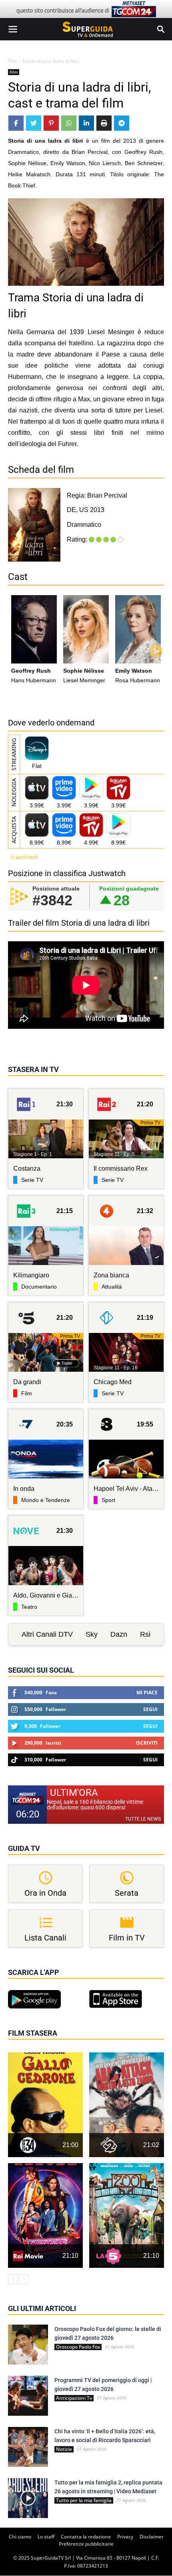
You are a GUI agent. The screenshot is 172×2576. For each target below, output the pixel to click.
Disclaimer (152, 2537)
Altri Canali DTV (47, 1634)
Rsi (145, 1634)
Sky (92, 1634)
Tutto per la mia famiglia (84, 2500)
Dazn (119, 1634)
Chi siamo (20, 2537)
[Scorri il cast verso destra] (156, 651)
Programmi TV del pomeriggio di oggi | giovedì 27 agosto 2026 (103, 2385)
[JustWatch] (23, 857)
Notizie (64, 2449)
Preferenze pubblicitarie (86, 2544)
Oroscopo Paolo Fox (78, 2347)
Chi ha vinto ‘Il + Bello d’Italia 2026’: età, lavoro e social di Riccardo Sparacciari (105, 2436)
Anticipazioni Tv (74, 2398)
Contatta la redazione (86, 2537)
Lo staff (46, 2537)
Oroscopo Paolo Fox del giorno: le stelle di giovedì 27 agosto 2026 (108, 2333)
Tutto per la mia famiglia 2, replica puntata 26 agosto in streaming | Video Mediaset (108, 2487)
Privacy (125, 2537)
